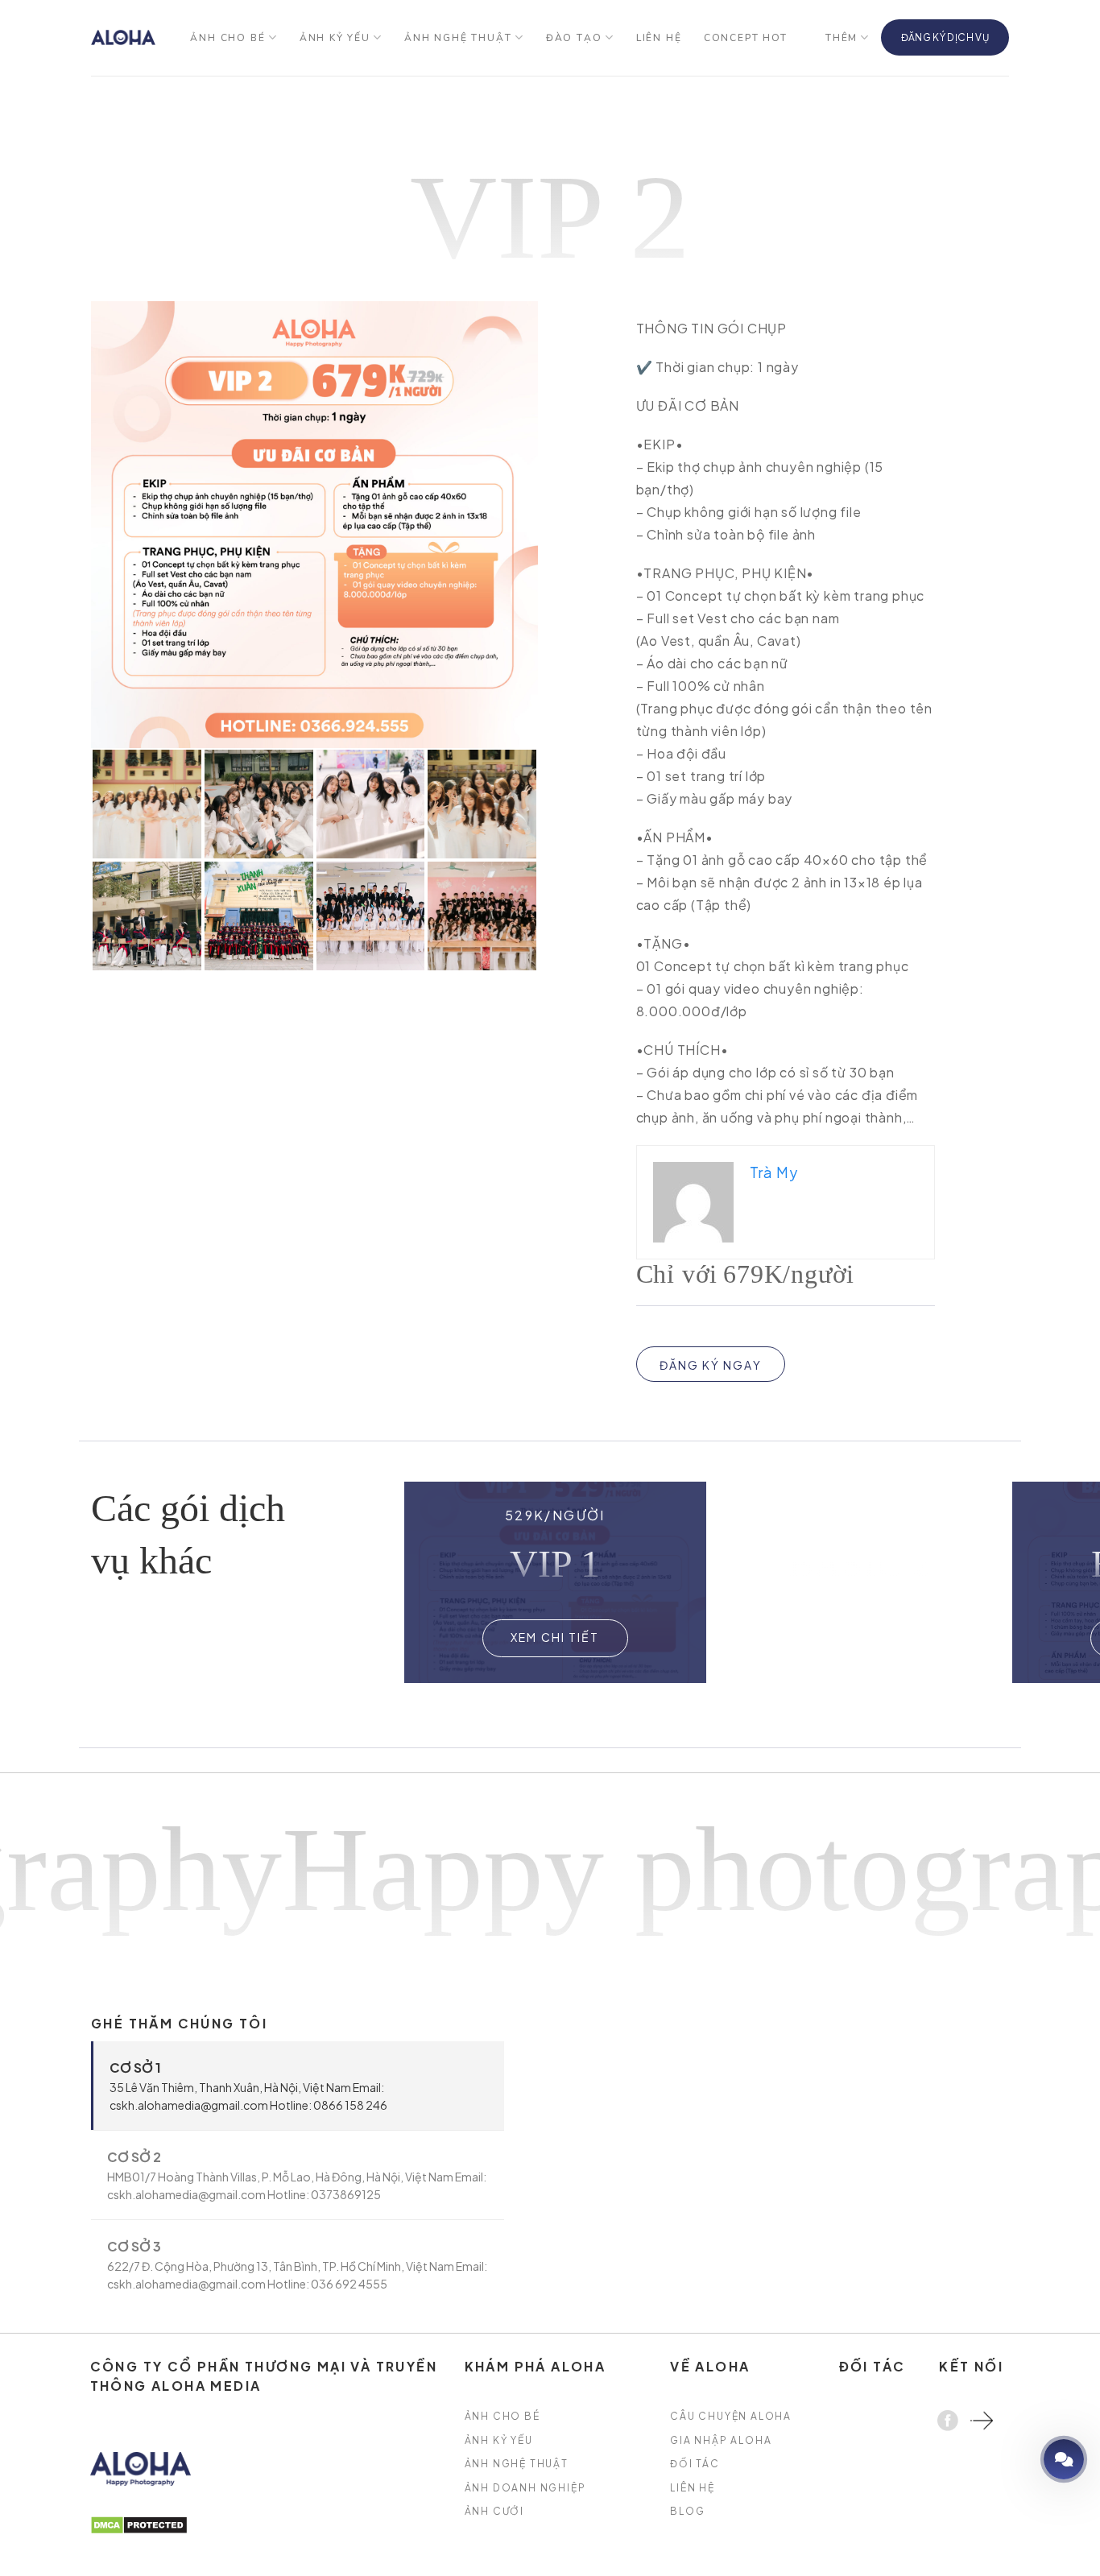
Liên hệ (659, 38)
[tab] (298, 2086)
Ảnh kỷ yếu (335, 38)
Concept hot (746, 38)
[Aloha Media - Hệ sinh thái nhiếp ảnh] (123, 37)
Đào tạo (574, 38)
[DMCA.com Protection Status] (139, 2524)
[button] (988, 1582)
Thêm (842, 38)
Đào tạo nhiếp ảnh (1018, 2459)
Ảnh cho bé (227, 38)
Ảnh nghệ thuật (458, 38)
